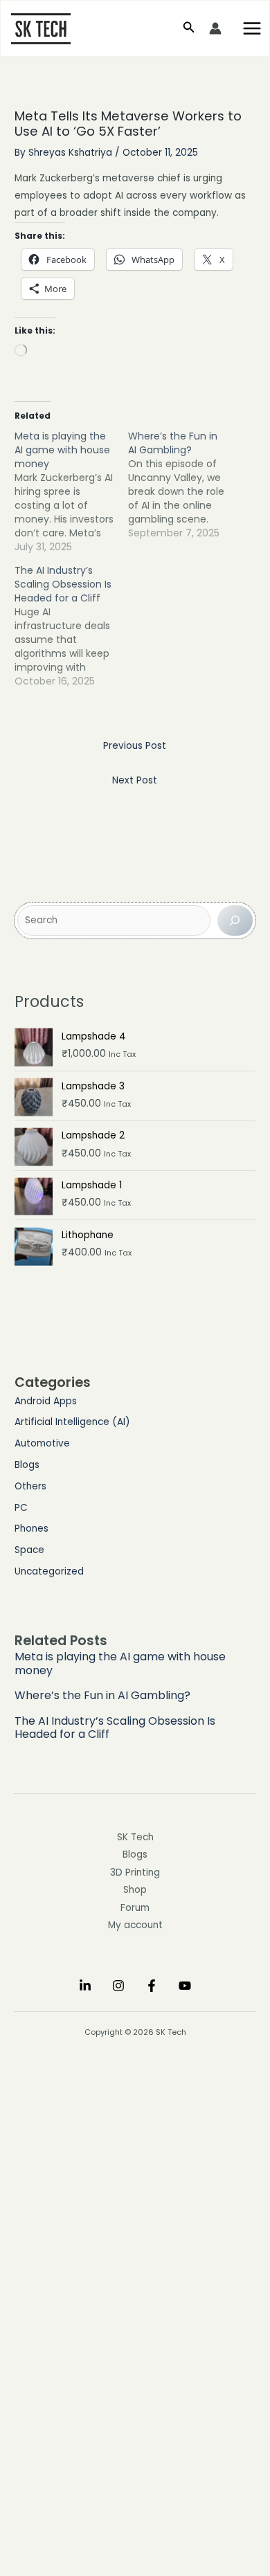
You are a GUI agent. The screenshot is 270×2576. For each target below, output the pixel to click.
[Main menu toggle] (252, 28)
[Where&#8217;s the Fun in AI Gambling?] (185, 484)
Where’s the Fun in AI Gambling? (102, 1695)
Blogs (27, 1465)
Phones (31, 1529)
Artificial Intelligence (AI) (72, 1422)
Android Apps (46, 1401)
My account (135, 1925)
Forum (135, 1908)
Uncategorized (49, 1571)
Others (30, 1486)
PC (21, 1508)
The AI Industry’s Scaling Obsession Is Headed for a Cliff (115, 1727)
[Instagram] (118, 1986)
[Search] (235, 920)
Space (29, 1550)
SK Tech (135, 1837)
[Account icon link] (215, 28)
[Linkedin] (85, 1986)
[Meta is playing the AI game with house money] (71, 491)
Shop (135, 1890)
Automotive (42, 1443)
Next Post (135, 780)
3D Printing (135, 1872)
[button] (189, 28)
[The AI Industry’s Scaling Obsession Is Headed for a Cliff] (71, 626)
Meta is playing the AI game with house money (120, 1663)
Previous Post (135, 746)
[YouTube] (185, 1986)
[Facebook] (152, 1986)
